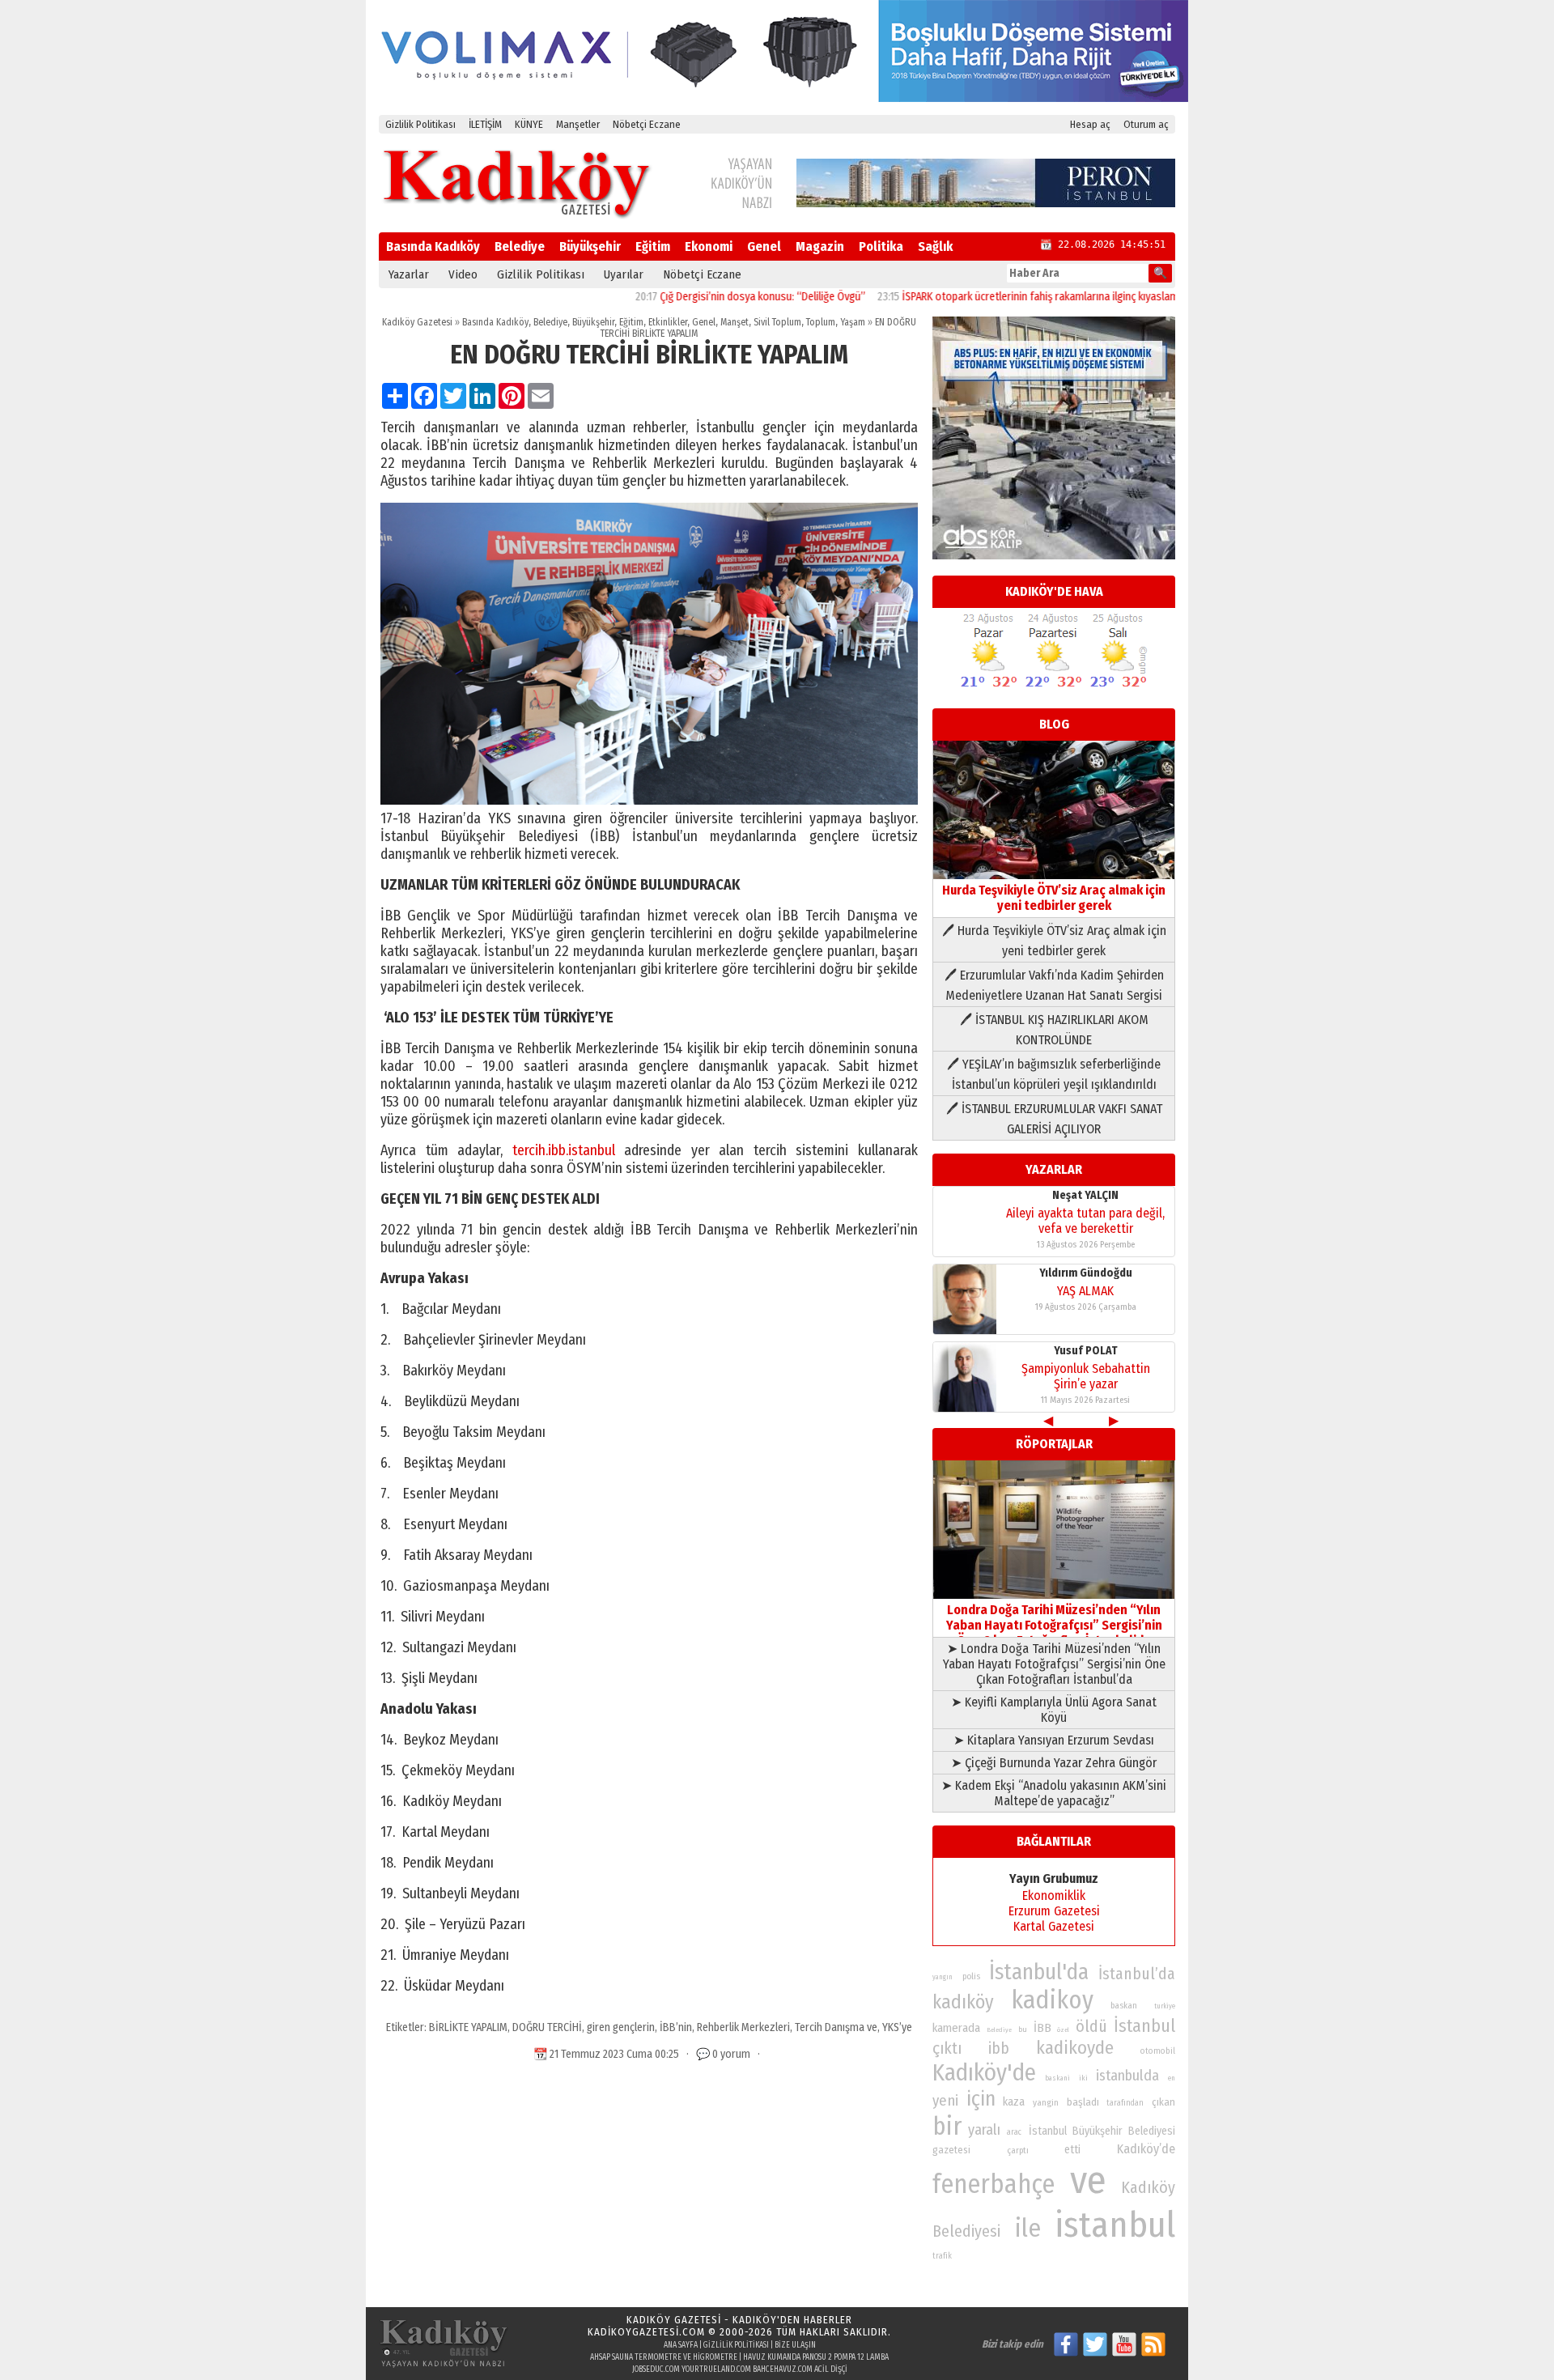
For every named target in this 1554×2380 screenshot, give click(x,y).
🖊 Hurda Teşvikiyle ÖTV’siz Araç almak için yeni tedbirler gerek (1054, 941)
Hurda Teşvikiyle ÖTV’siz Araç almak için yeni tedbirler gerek (1054, 898)
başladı (1083, 2102)
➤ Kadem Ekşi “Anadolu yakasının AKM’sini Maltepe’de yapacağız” (1054, 1793)
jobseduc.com (656, 2369)
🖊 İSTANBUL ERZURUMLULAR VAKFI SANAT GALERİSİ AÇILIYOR (1054, 1119)
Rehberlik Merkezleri (743, 2027)
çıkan (1163, 2102)
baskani (1057, 2078)
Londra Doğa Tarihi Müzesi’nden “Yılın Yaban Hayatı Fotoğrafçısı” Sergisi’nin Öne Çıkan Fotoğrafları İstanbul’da (1054, 1625)
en (1172, 2078)
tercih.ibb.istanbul (564, 1150)
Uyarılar (624, 274)
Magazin (820, 246)
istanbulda (1127, 2076)
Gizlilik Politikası (420, 124)
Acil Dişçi (831, 2369)
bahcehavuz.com (783, 2369)
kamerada (956, 2028)
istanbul (1115, 2225)
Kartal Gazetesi (1054, 1926)
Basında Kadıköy (433, 246)
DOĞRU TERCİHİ (547, 2027)
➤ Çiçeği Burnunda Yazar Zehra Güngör (1054, 1763)
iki (1083, 2078)
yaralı (984, 2130)
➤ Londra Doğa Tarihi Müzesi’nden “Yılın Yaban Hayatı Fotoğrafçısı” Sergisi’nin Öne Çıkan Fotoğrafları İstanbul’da (1054, 1664)
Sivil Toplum (777, 322)
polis (971, 1976)
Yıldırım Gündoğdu (1086, 1273)
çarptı (1018, 2150)
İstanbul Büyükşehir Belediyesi (1102, 2131)
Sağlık (935, 246)
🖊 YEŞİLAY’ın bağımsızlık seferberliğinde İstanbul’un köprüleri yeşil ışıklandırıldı (1054, 1074)
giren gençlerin (621, 2027)
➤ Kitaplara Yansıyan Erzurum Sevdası (1054, 1740)
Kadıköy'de (984, 2073)
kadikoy (1052, 2000)
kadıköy (963, 2002)
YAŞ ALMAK (1085, 1291)
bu (1023, 2029)
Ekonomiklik (1054, 1895)
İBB (1042, 2028)
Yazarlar (409, 274)
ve (1088, 2180)
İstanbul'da (1039, 1972)
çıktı (947, 2048)
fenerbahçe (994, 2184)
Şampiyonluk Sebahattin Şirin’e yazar (1086, 1376)
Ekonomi (709, 246)
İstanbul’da (1137, 1974)
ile (1028, 2228)
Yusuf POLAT (1086, 1351)
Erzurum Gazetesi (1054, 1911)
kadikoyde (1075, 2048)
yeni (945, 2101)
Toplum (821, 322)
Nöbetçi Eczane (647, 124)
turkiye (1165, 2006)
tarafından (1125, 2103)
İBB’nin (676, 2027)
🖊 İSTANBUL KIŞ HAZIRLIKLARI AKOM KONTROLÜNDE (1054, 1030)
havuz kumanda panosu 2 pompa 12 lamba (816, 2357)
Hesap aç (1090, 124)
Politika (881, 246)
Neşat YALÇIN (1085, 1195)
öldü (1091, 2026)
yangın (943, 1977)
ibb (999, 2048)
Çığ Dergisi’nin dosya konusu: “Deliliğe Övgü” (701, 297)
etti (1072, 2150)
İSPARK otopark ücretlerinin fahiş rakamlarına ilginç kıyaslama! (983, 297)
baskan (1124, 2006)
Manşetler (578, 124)
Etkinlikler (668, 322)
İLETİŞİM (485, 124)
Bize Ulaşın (795, 2345)
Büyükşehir (590, 246)
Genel (764, 246)
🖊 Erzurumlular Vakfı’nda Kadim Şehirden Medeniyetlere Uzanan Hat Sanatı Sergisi (1054, 985)
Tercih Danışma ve (836, 2027)
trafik (942, 2256)
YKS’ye (897, 2027)
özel (1063, 2030)
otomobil (1158, 2051)
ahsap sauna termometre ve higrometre (664, 2357)
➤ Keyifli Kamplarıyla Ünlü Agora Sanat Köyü (1054, 1710)
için (981, 2099)
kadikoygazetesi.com (646, 2332)
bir (947, 2126)
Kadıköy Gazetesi (417, 322)
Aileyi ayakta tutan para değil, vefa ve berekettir (1085, 1221)
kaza (1014, 2102)
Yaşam (853, 322)
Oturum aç (1146, 124)
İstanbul (1144, 2026)
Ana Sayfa (681, 2345)
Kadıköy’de (1146, 2149)
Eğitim (653, 246)
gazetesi (951, 2150)
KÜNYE (529, 124)
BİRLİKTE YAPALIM (468, 2027)
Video (463, 274)
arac (1014, 2132)
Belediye (520, 246)
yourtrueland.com (716, 2369)
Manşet (735, 322)
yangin (1046, 2102)
